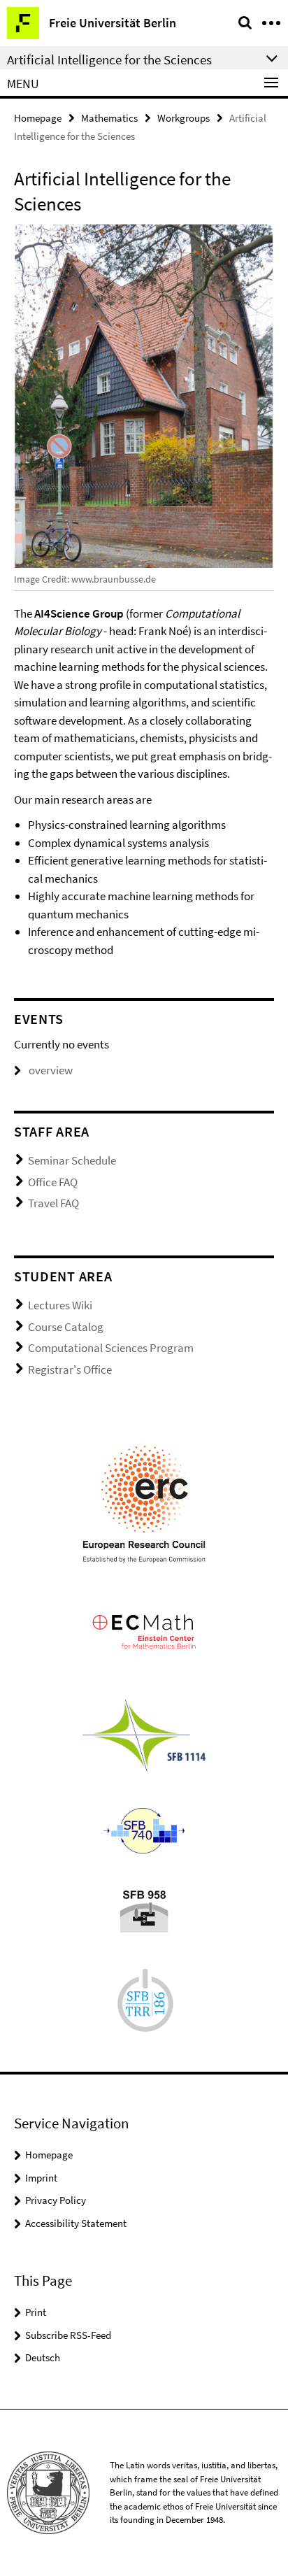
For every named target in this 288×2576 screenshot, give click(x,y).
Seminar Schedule (72, 1160)
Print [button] (36, 2312)
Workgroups (183, 118)
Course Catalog (66, 1327)
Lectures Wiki (60, 1305)
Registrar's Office (70, 1369)
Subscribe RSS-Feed (68, 2335)
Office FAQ (53, 1182)
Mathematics (109, 118)
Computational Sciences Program (111, 1348)
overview (51, 1070)
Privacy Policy (56, 2200)
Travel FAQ (53, 1203)
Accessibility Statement (76, 2223)
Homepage (38, 118)
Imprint (41, 2178)
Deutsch (43, 2357)
